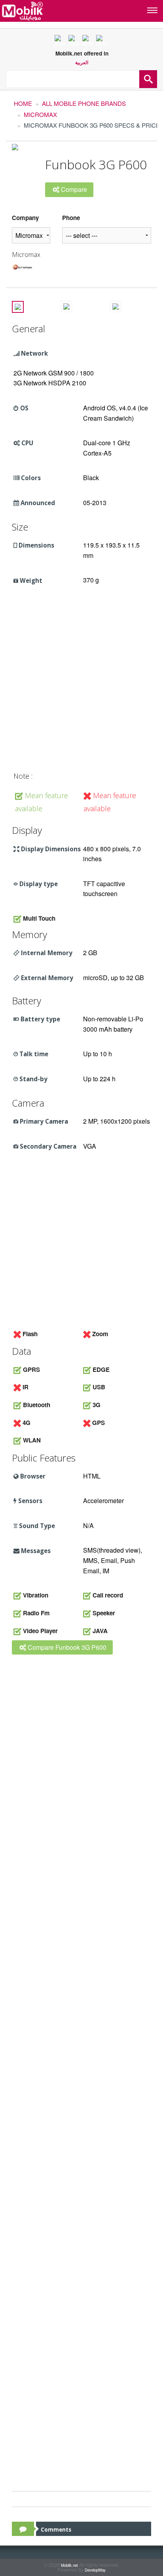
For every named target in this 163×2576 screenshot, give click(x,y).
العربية (82, 63)
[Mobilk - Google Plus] (89, 40)
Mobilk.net (69, 2565)
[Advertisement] (81, 682)
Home (23, 103)
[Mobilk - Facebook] (61, 40)
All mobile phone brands (84, 103)
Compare (73, 189)
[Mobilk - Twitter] (75, 40)
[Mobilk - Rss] (102, 40)
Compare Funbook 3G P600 (66, 1647)
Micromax (40, 114)
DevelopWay (95, 2570)
